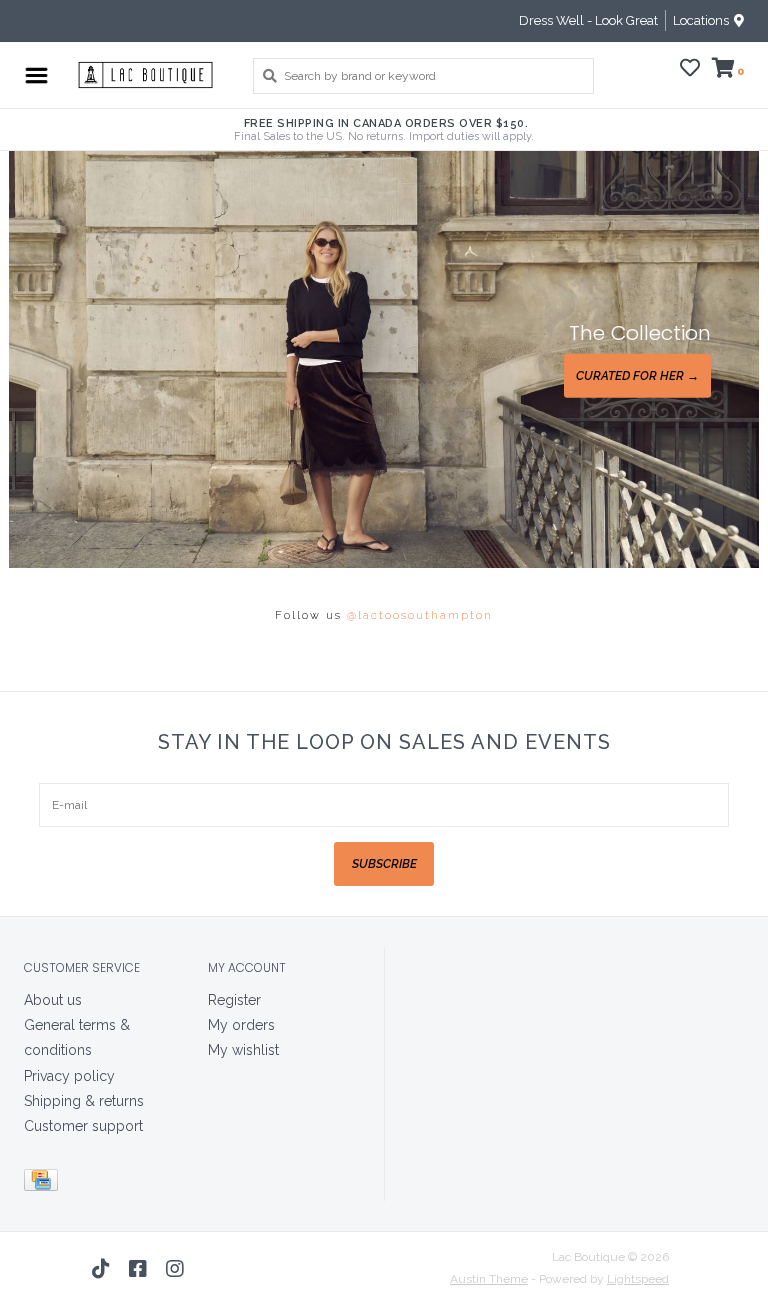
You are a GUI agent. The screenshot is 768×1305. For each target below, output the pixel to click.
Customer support (83, 1126)
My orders (241, 1025)
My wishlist (243, 1050)
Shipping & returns (84, 1101)
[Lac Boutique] (145, 75)
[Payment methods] (44, 1184)
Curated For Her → (637, 376)
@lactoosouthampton (420, 615)
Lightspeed (638, 1279)
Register (234, 1000)
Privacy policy (69, 1076)
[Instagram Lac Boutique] (175, 1269)
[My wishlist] (690, 71)
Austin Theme (489, 1279)
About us (53, 1000)
